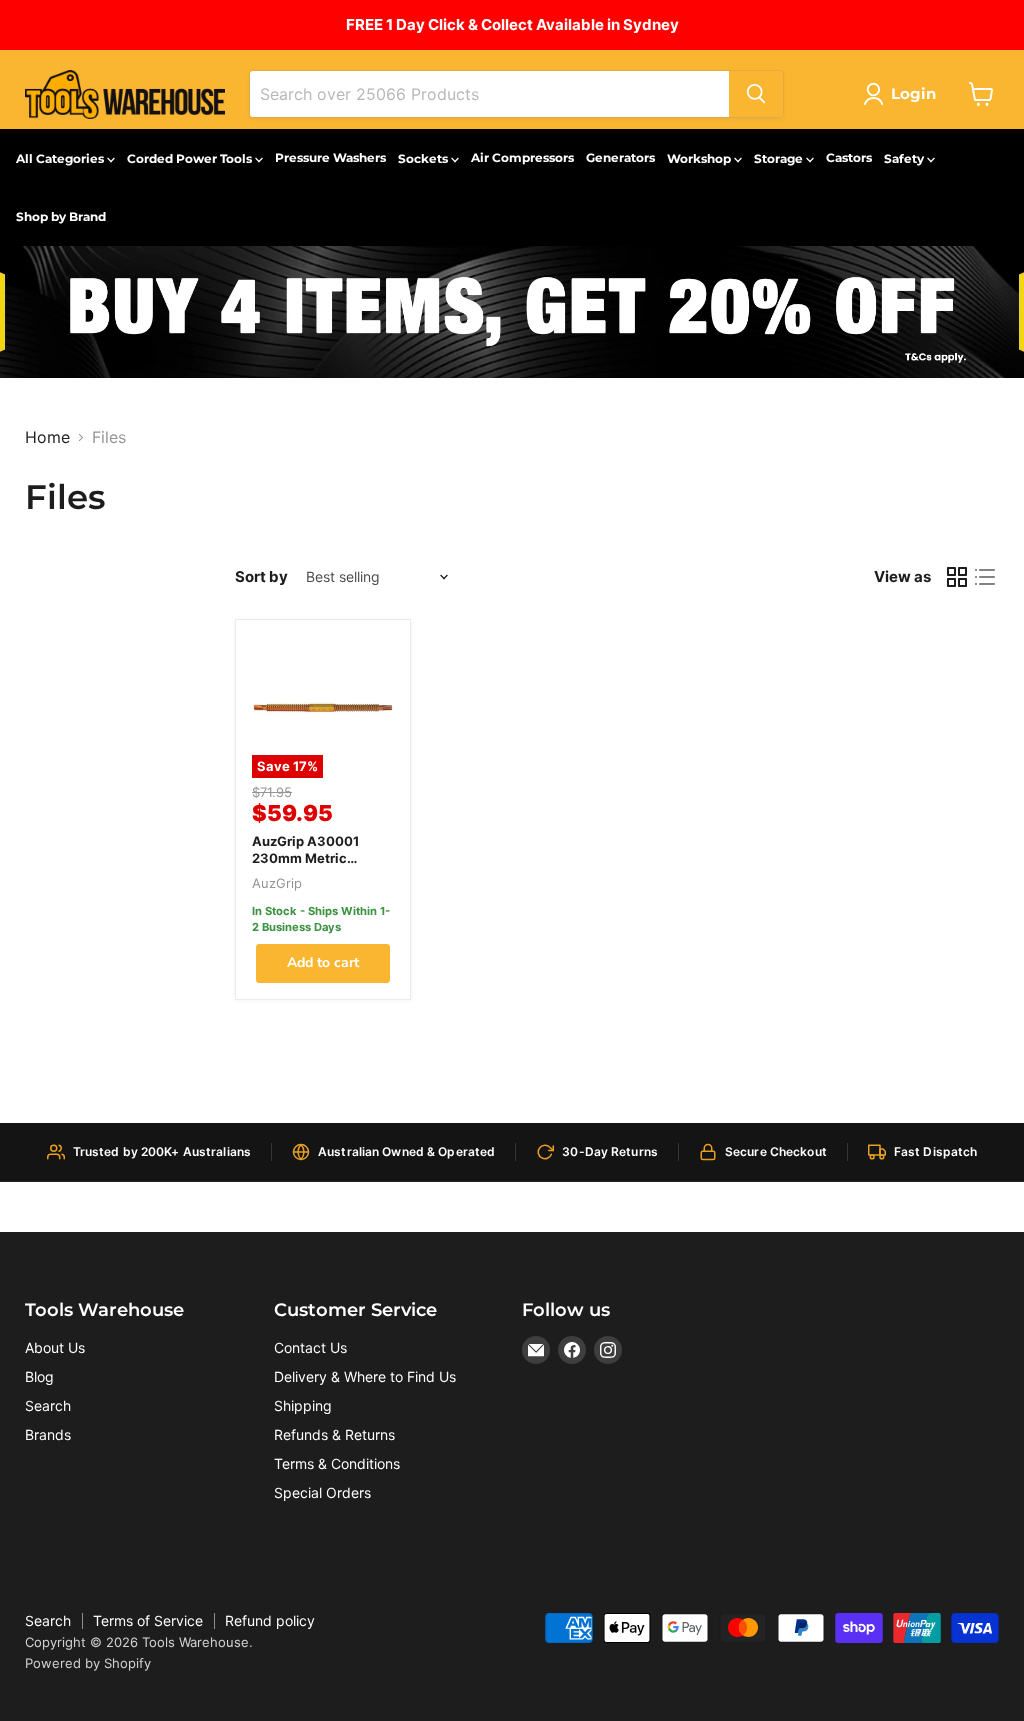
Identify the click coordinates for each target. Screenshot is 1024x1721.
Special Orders (322, 1492)
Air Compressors (522, 157)
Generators (620, 157)
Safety (905, 158)
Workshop (700, 158)
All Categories (61, 158)
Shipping (303, 1405)
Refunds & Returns (334, 1434)
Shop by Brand (61, 216)
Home (47, 437)
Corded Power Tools (191, 158)
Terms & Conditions (337, 1463)
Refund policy (270, 1620)
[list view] (985, 577)
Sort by (261, 576)
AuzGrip (277, 883)
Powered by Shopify (88, 1663)
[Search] (756, 94)
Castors (849, 157)
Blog (39, 1376)
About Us (55, 1347)
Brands (48, 1434)
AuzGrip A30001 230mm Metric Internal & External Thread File (311, 866)
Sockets (424, 158)
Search (48, 1405)
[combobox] (489, 94)
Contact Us (310, 1347)
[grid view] (957, 577)
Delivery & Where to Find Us (365, 1376)
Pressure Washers (330, 157)
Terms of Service (148, 1620)
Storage (780, 158)
